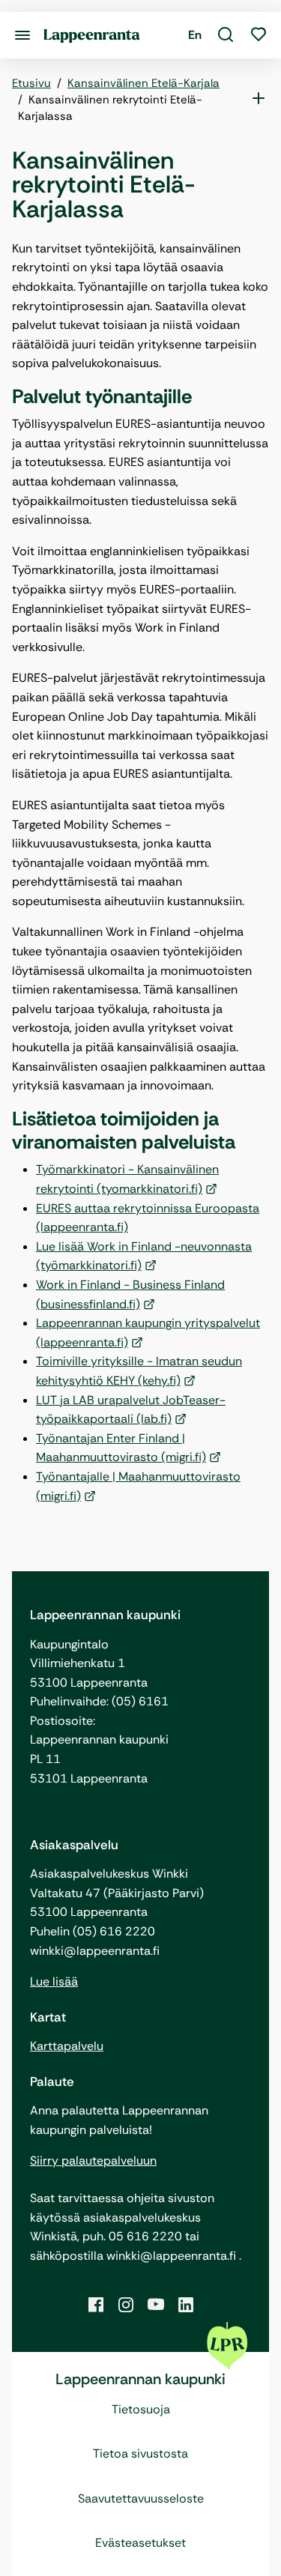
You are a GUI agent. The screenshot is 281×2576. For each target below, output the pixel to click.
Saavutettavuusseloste (141, 2498)
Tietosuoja (141, 2409)
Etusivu (31, 83)
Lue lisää (54, 1981)
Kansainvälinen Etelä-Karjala (143, 83)
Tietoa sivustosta (140, 2453)
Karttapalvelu (67, 2046)
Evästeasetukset (140, 2543)
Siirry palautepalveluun (93, 2161)
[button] (226, 35)
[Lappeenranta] (92, 35)
